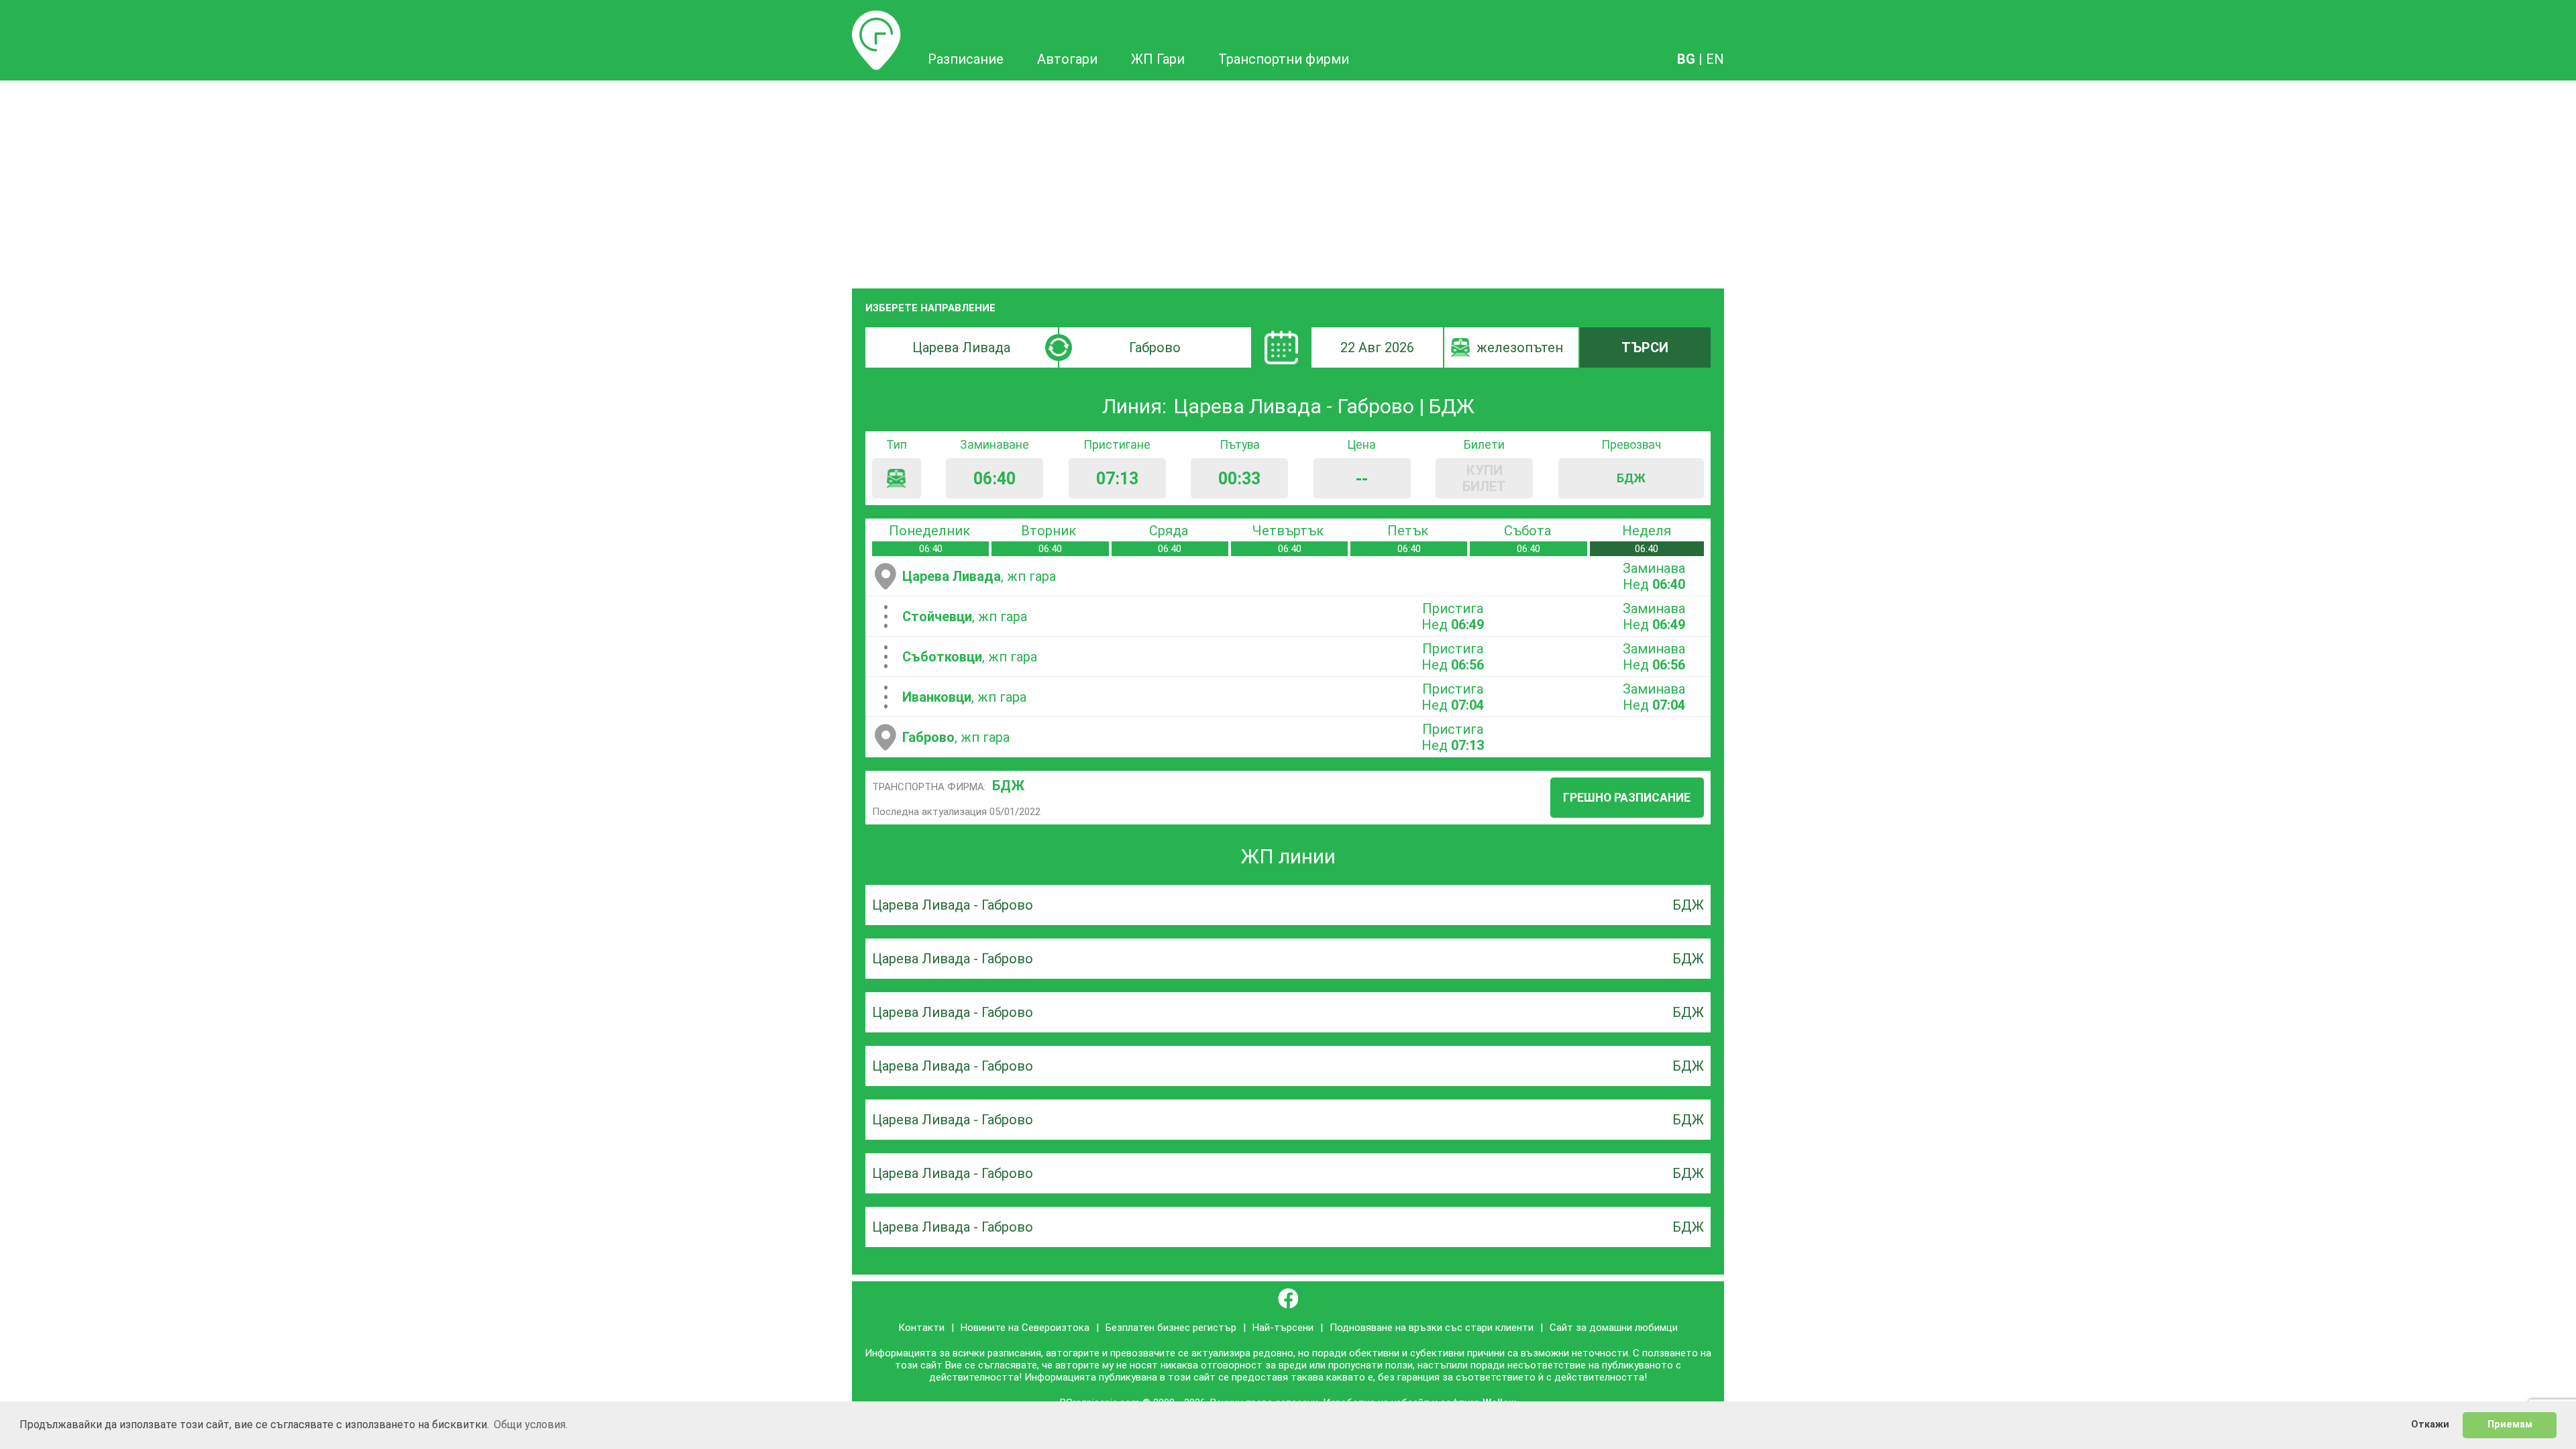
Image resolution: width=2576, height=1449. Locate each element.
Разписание (876, 18)
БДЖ (1008, 786)
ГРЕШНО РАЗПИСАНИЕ (1627, 798)
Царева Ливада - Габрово (953, 905)
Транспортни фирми (1284, 59)
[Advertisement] (1288, 181)
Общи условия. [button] (531, 1425)
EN (1715, 59)
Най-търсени (1283, 1328)
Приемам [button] (2510, 1425)
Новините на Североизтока (1025, 1328)
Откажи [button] (2430, 1425)
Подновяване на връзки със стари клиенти (1432, 1328)
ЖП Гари (1158, 59)
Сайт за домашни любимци (1614, 1328)
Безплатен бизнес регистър (1171, 1328)
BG (1686, 59)
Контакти (921, 1328)
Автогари (1067, 59)
